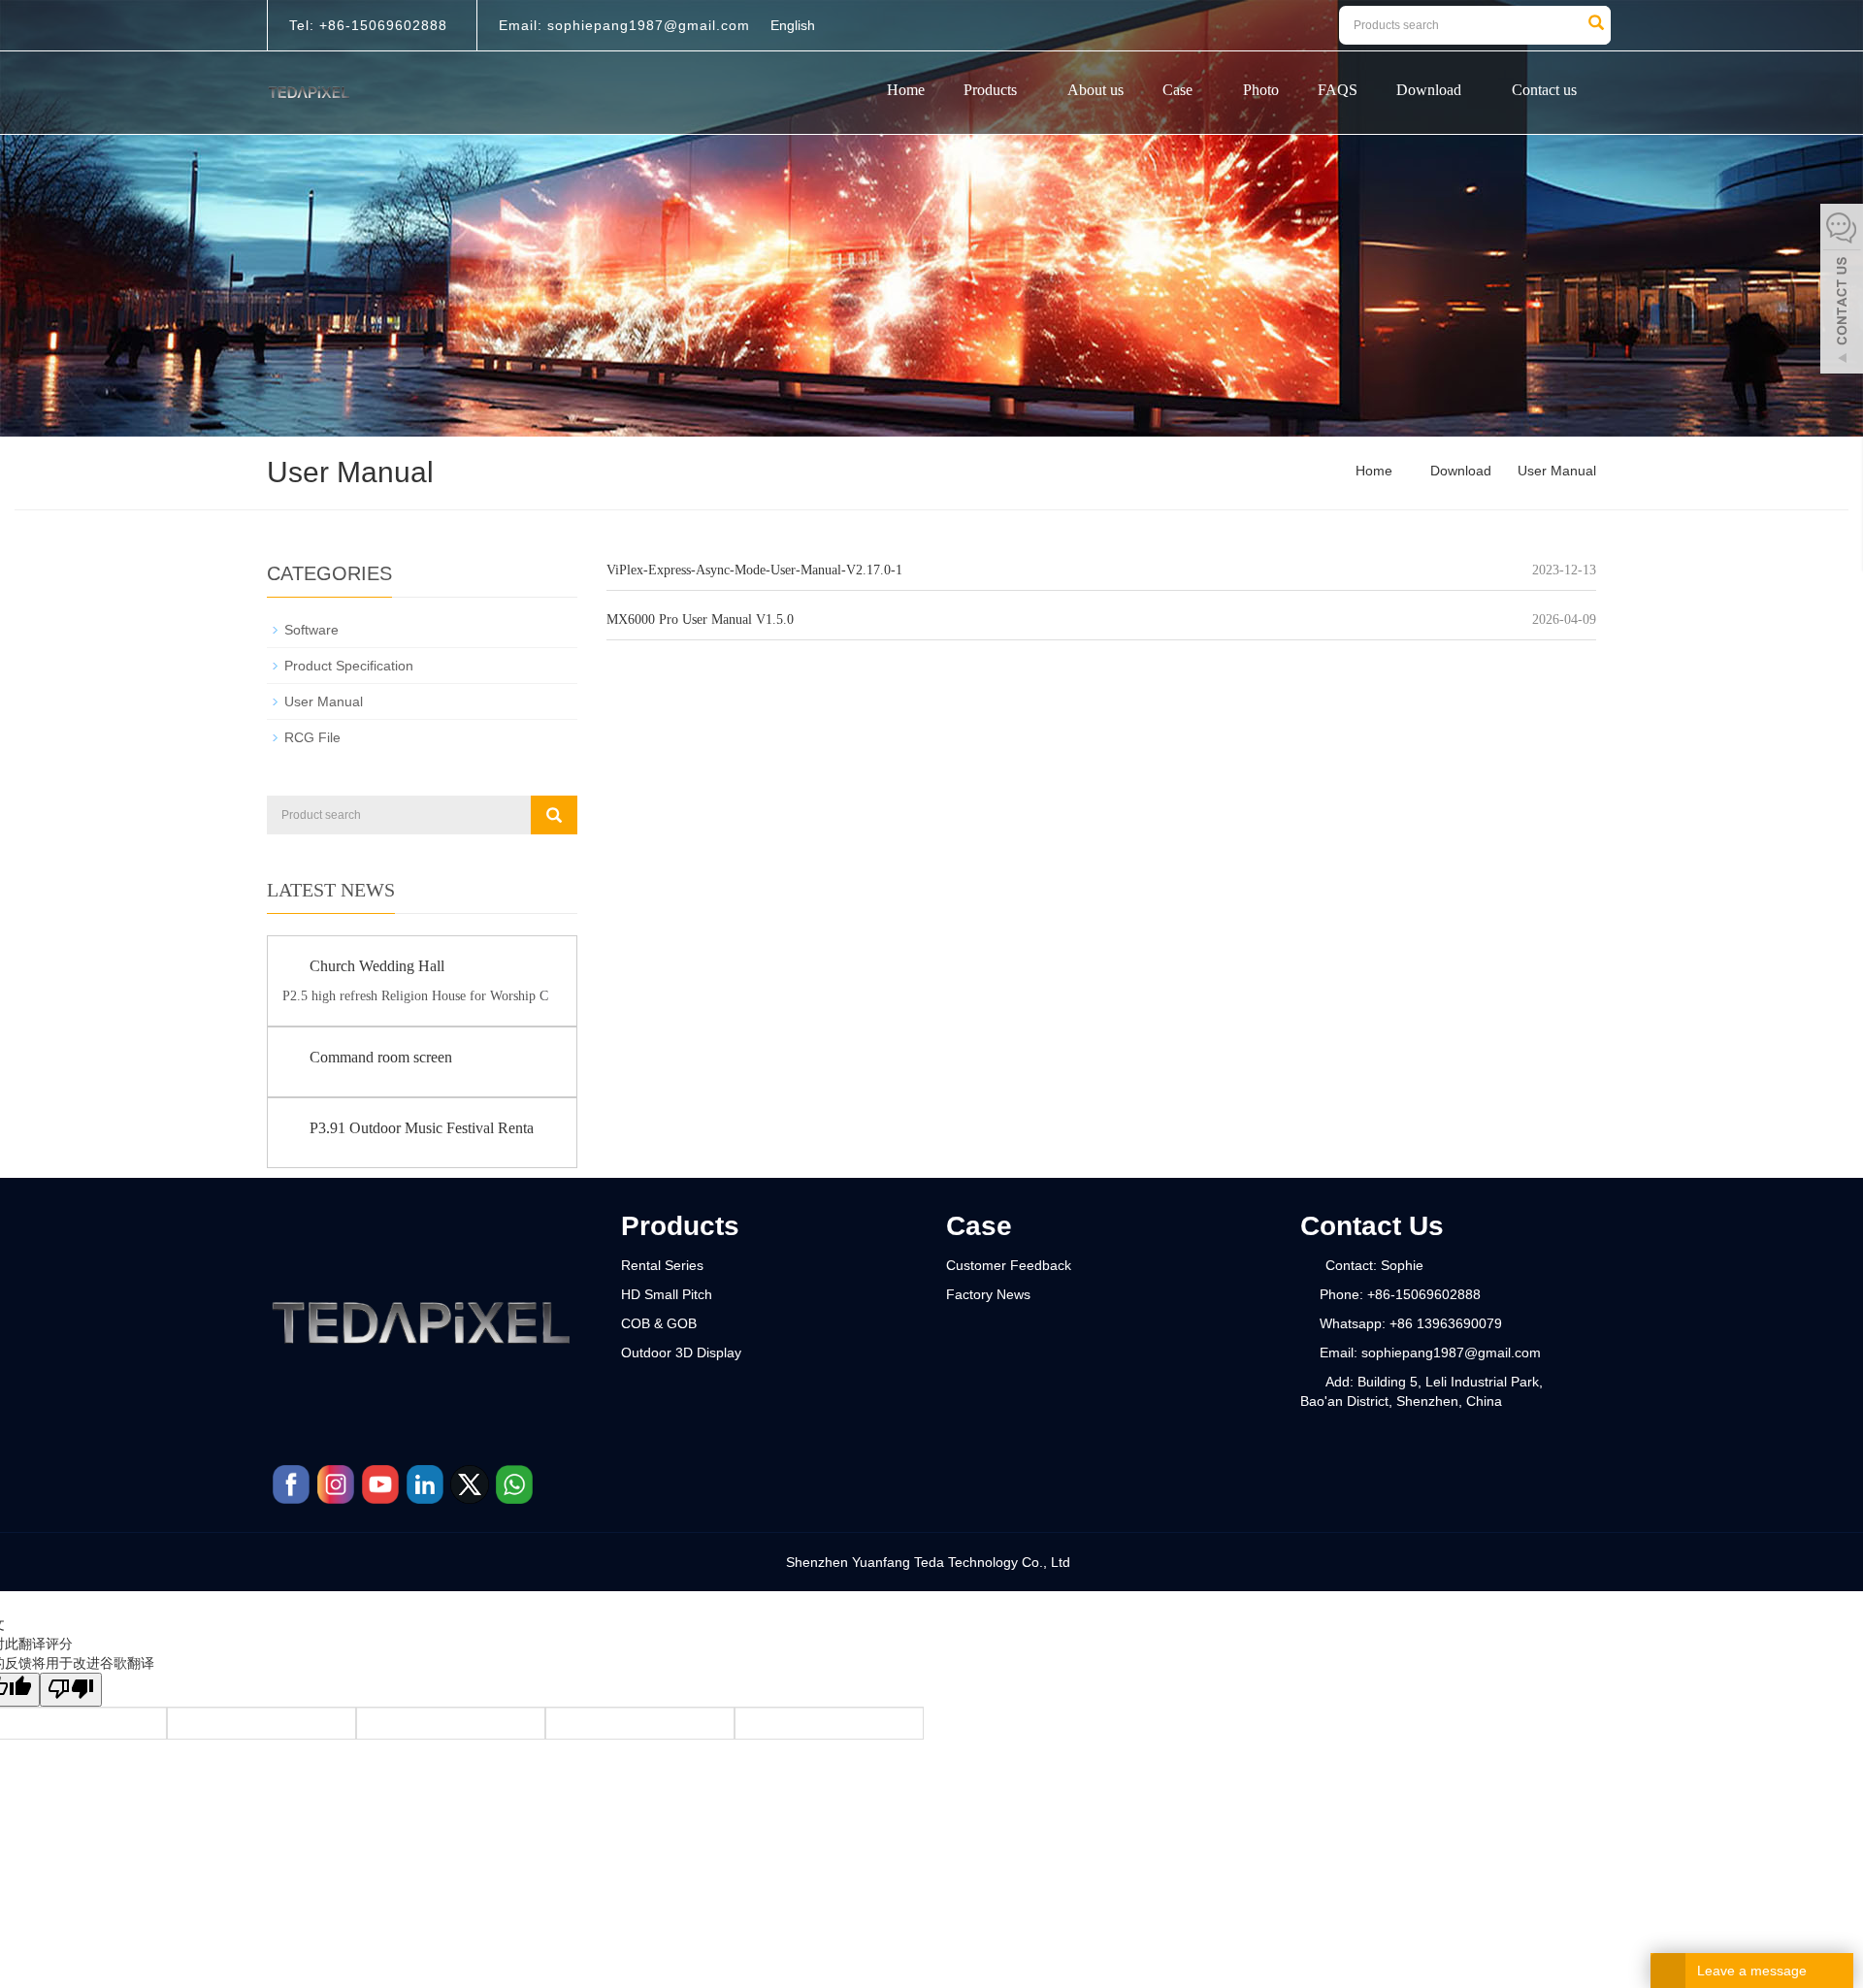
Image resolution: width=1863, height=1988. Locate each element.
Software (311, 630)
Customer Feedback (1009, 1265)
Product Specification (349, 666)
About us (1095, 90)
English (793, 25)
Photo (1261, 90)
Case (1177, 90)
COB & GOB (659, 1323)
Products (990, 90)
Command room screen (381, 1057)
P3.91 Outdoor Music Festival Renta (422, 1128)
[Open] (1842, 291)
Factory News (988, 1294)
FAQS (1338, 90)
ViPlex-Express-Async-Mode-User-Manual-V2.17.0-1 (754, 570)
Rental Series (662, 1265)
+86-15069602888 (381, 25)
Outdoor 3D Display (681, 1352)
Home (906, 90)
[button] (1023, 90)
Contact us (1544, 90)
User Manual (1555, 471)
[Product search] (554, 815)
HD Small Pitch (667, 1294)
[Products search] (1596, 25)
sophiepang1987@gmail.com (646, 25)
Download (1429, 90)
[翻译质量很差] (71, 1690)
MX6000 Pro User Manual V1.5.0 (700, 619)
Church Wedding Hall (377, 966)
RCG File (312, 737)
